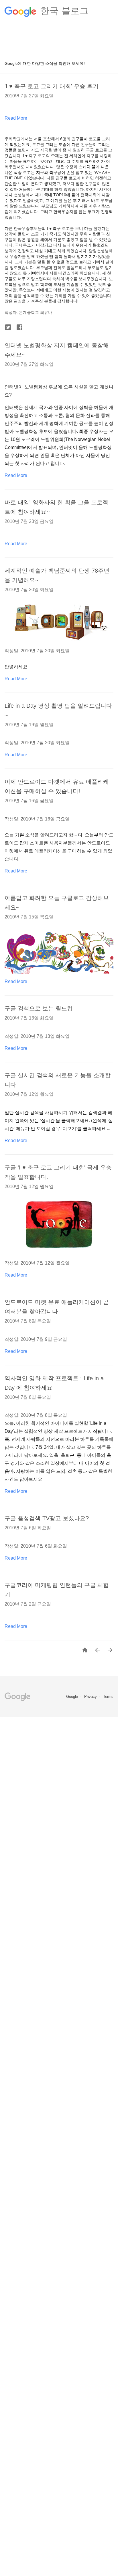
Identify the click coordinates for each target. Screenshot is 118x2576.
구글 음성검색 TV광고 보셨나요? (47, 1518)
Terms (108, 1697)
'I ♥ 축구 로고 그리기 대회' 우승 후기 (52, 86)
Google (73, 1697)
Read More (16, 118)
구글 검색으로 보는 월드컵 (39, 1008)
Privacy (91, 1697)
